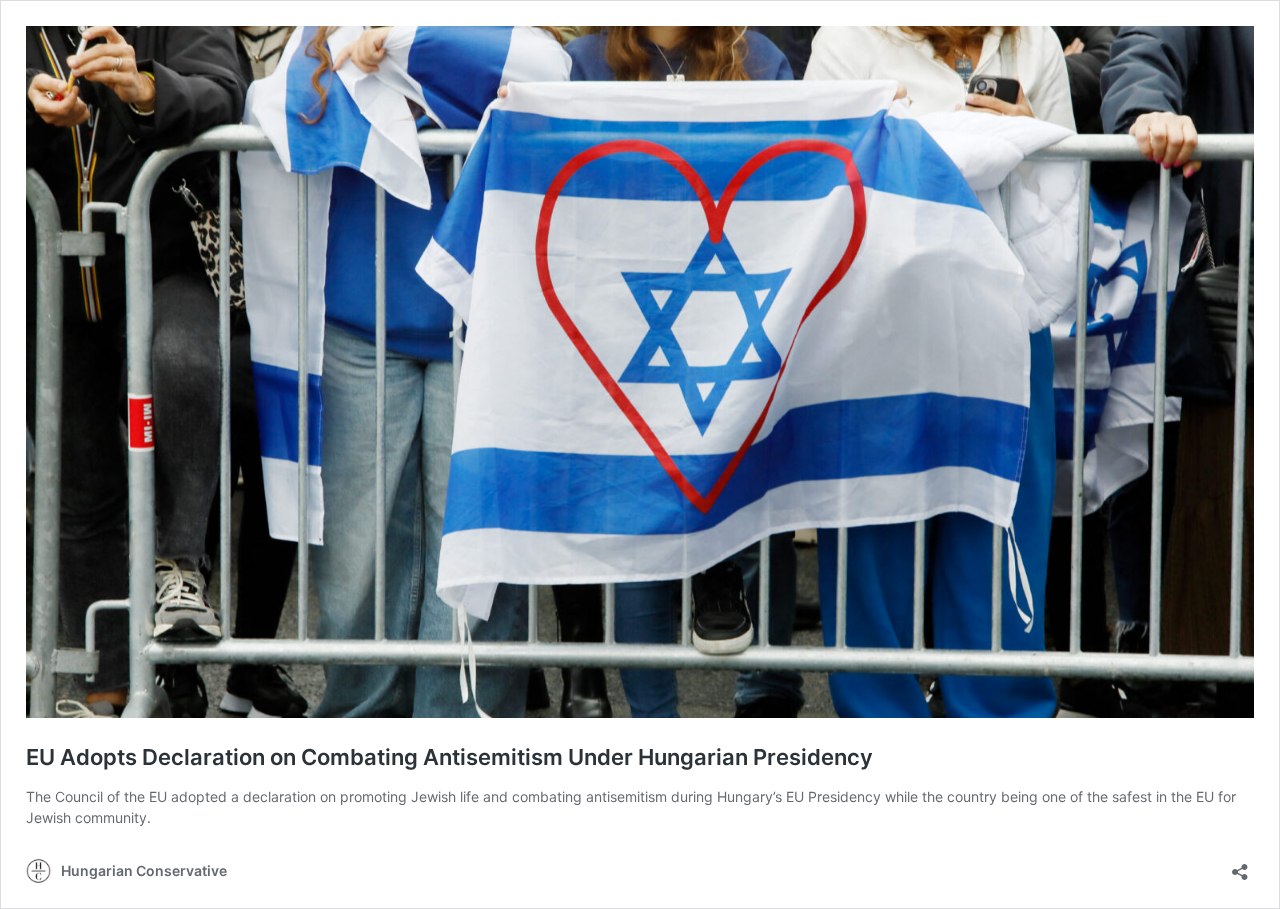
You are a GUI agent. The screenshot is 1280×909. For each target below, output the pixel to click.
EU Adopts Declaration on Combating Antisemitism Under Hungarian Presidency (449, 757)
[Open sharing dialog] (1240, 865)
